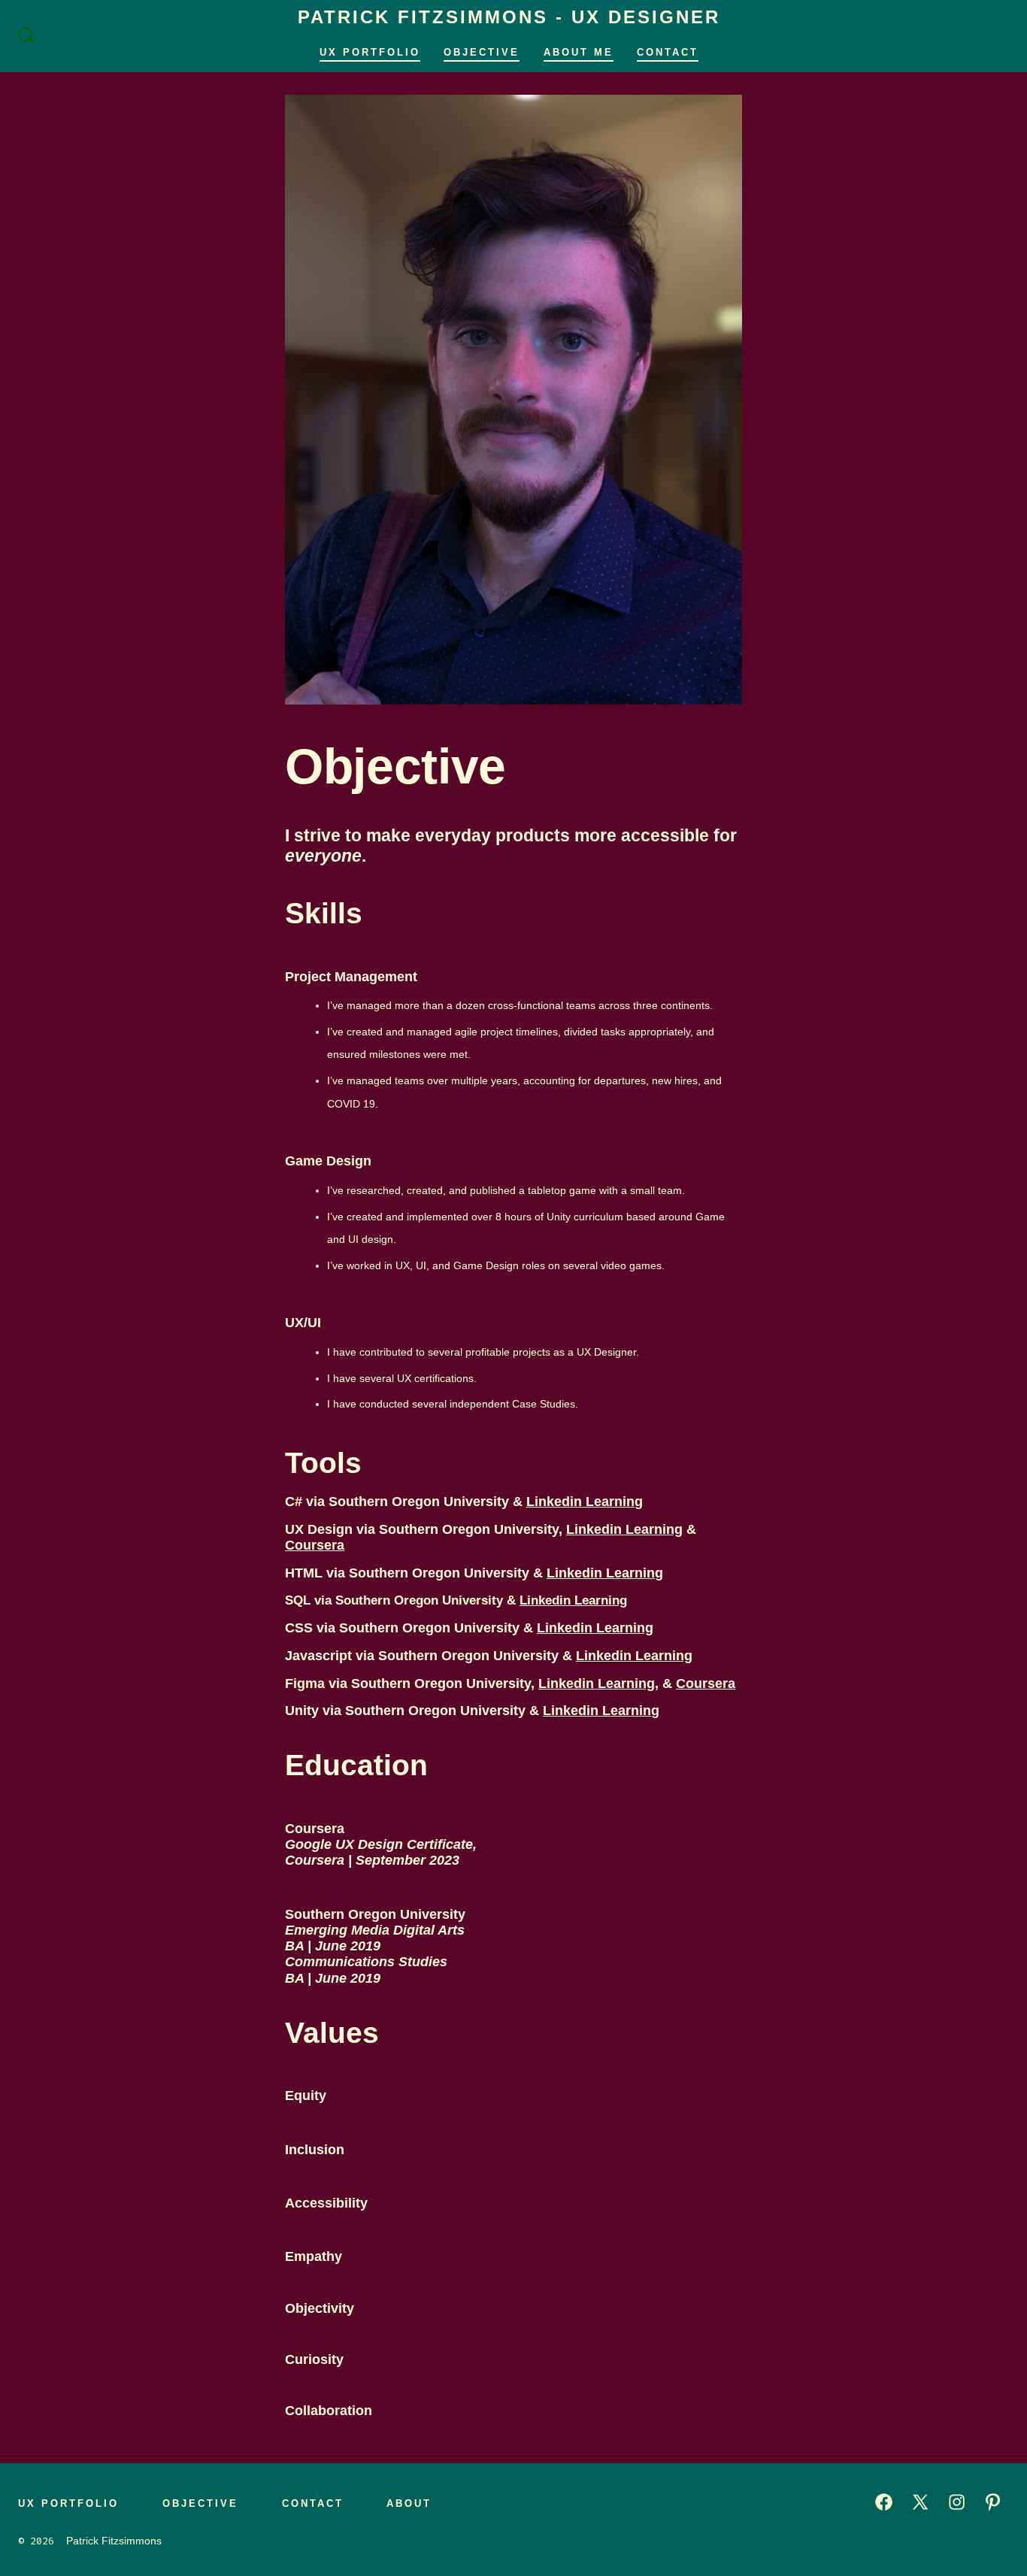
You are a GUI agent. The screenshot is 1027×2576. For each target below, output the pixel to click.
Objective (482, 52)
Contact (668, 52)
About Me (579, 52)
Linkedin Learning (585, 1502)
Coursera (315, 1545)
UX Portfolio (370, 52)
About (409, 2503)
